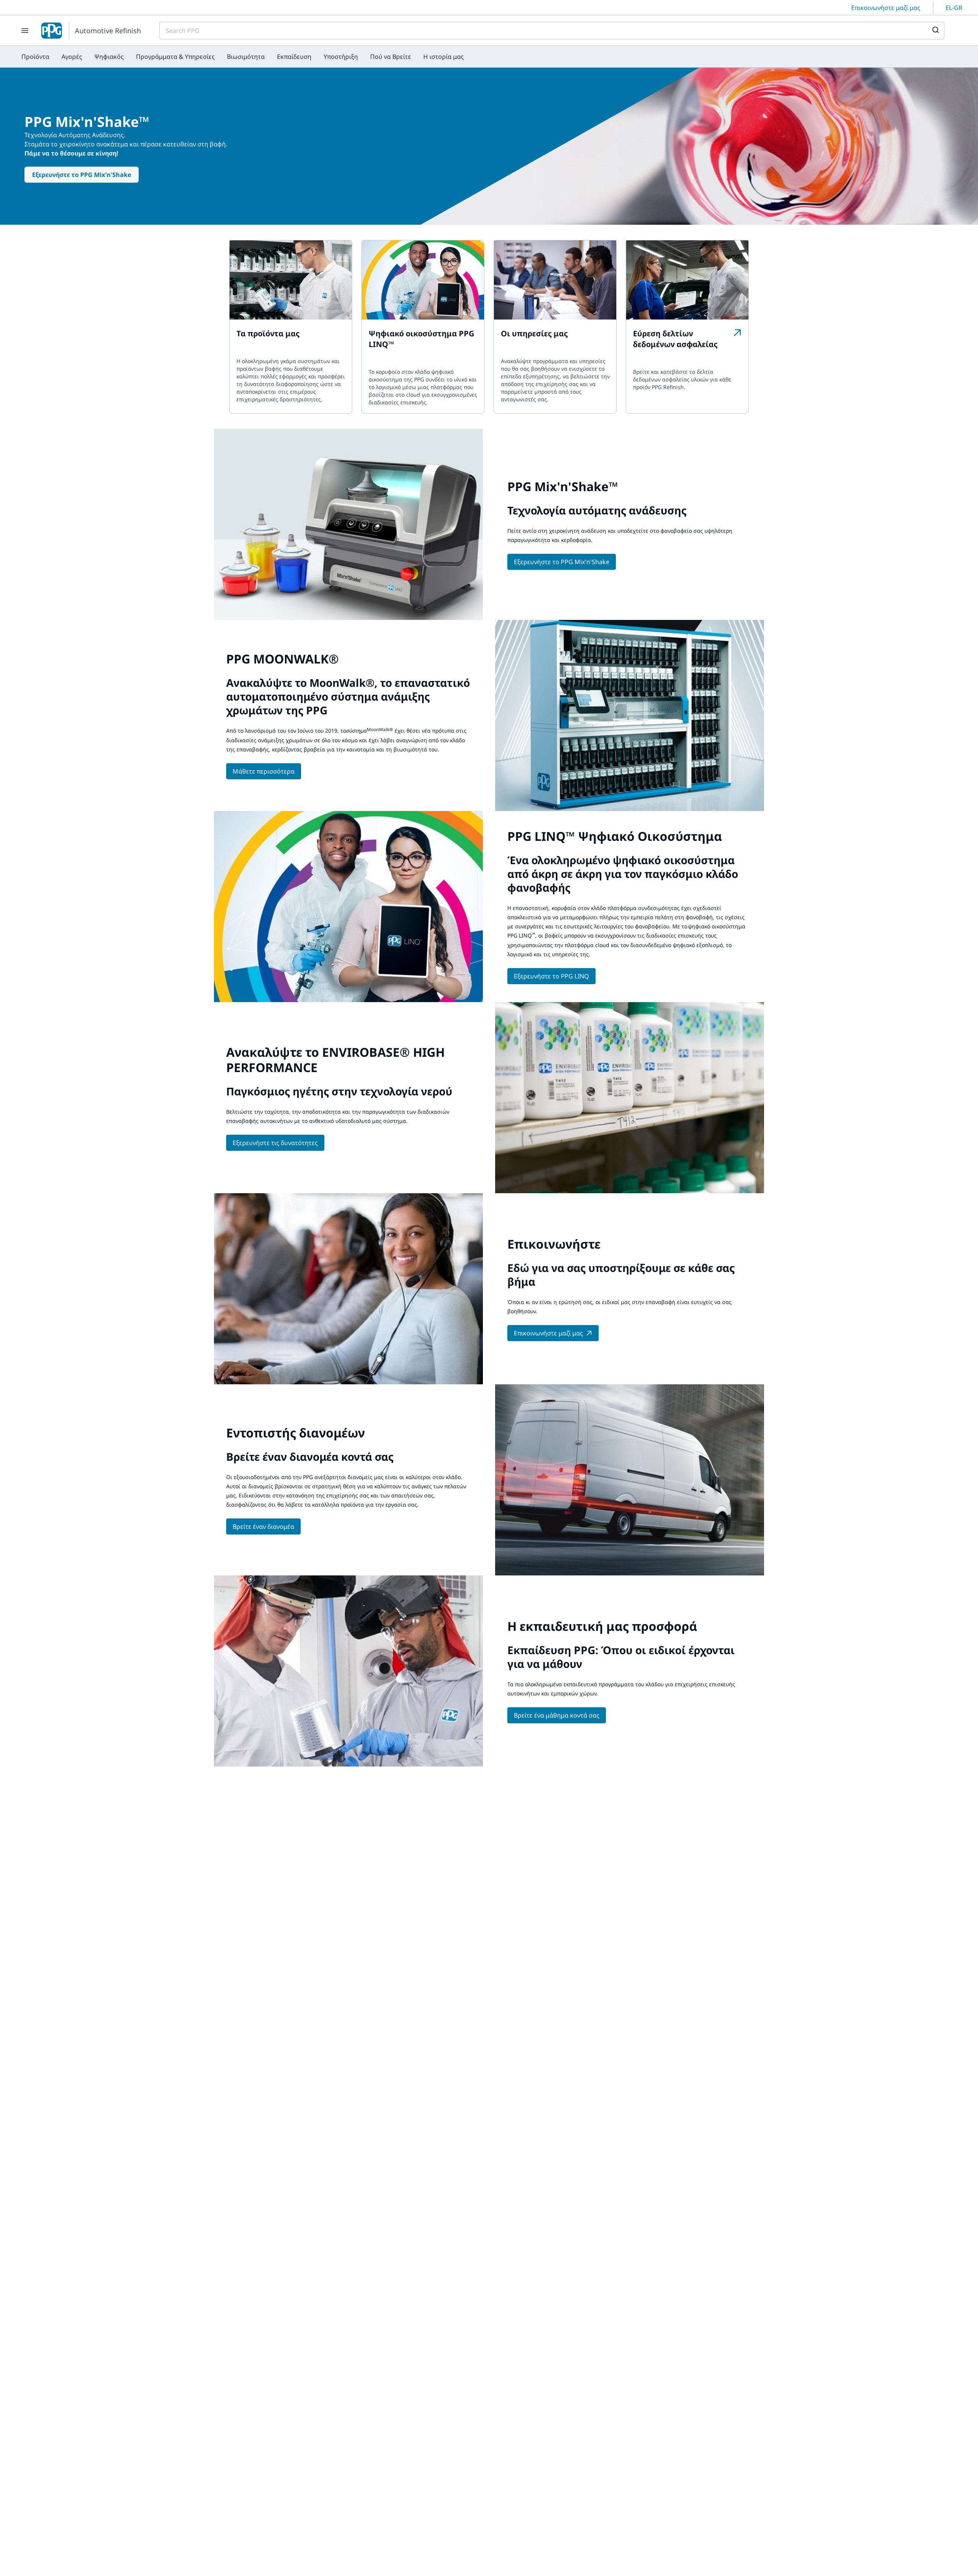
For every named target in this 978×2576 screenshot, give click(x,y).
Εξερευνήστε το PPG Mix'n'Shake (82, 175)
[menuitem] (35, 57)
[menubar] (243, 57)
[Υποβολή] (935, 31)
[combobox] (552, 31)
